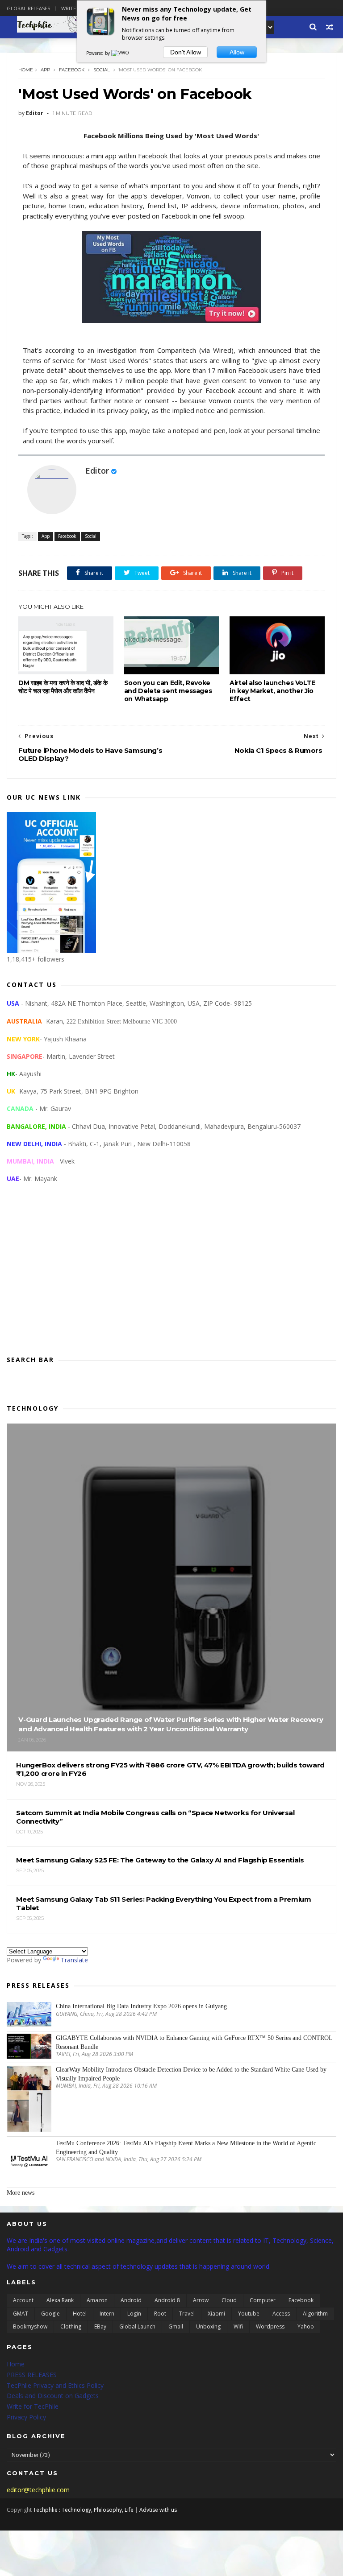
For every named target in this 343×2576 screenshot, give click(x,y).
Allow (237, 52)
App (45, 70)
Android (131, 2300)
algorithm (315, 2314)
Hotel (80, 2314)
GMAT (21, 2314)
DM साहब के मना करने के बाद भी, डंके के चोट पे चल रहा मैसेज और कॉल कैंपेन (63, 687)
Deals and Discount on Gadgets (53, 2396)
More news (21, 2193)
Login (134, 2314)
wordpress (270, 2326)
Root (160, 2314)
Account (23, 2300)
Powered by (99, 53)
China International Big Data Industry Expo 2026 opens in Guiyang (141, 2006)
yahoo (306, 2326)
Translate (74, 1960)
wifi (238, 2326)
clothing (71, 2326)
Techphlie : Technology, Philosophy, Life (83, 2510)
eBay (100, 2326)
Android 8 (167, 2300)
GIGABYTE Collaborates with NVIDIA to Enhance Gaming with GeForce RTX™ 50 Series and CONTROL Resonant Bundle (194, 2042)
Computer (263, 2300)
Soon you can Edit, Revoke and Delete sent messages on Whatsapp (168, 691)
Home (26, 70)
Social (102, 70)
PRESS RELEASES (32, 2375)
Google (50, 2314)
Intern (107, 2314)
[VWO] (121, 53)
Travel (187, 2314)
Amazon (97, 2300)
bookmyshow (30, 2326)
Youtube (249, 2314)
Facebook (72, 70)
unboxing (208, 2326)
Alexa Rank (60, 2300)
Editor (97, 471)
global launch (137, 2326)
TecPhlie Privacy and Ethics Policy (55, 2385)
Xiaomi (216, 2314)
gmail (176, 2326)
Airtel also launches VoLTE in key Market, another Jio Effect (272, 691)
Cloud (229, 2300)
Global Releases (28, 8)
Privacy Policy (26, 2417)
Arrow (201, 2300)
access (281, 2314)
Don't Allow (186, 52)
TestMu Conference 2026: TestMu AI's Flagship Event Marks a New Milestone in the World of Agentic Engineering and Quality (186, 2148)
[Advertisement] (171, 1276)
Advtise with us (158, 2510)
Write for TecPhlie (33, 2406)
